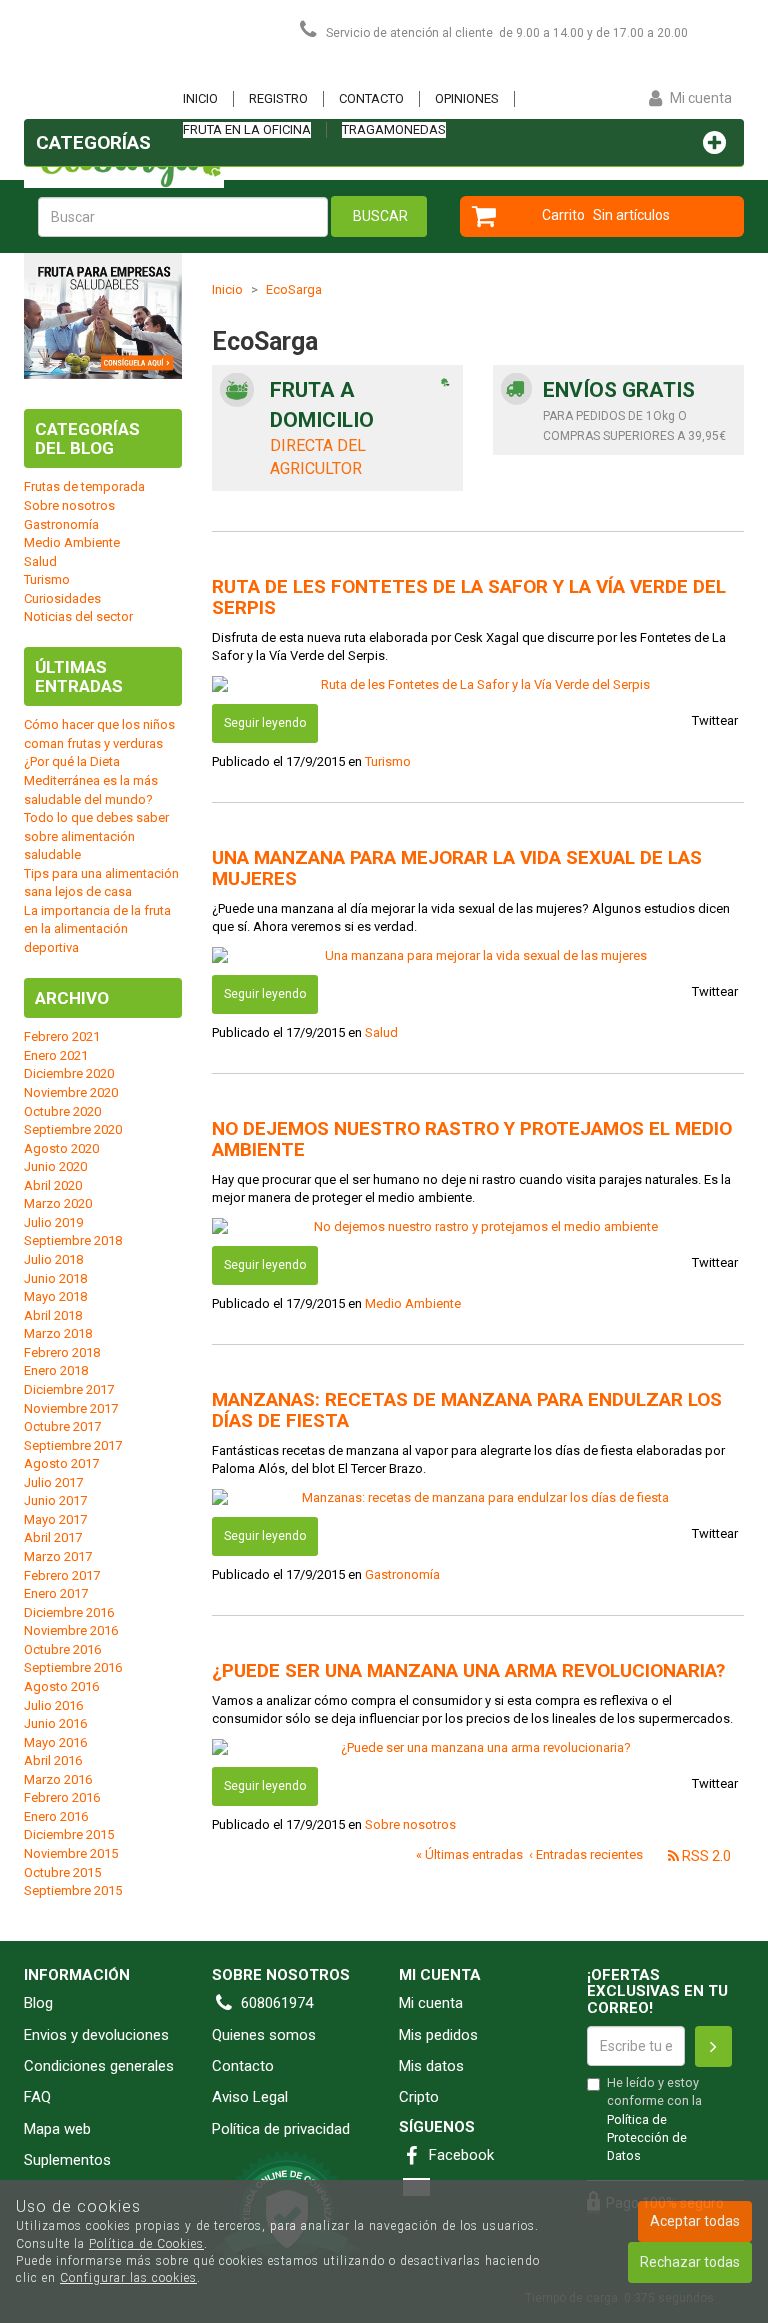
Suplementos (67, 2160)
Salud (381, 1032)
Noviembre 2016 (71, 1630)
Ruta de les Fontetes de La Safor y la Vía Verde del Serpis (469, 597)
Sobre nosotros (410, 1824)
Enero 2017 (56, 1593)
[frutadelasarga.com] (124, 65)
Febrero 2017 (62, 1575)
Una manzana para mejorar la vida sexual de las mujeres (457, 868)
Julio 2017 (53, 1482)
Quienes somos (264, 2035)
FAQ (37, 2097)
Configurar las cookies (128, 2278)
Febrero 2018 (62, 1352)
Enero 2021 (56, 1055)
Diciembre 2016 (69, 1612)
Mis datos (431, 2066)
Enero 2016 (56, 1816)
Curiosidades (62, 598)
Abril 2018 (53, 1315)
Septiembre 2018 (73, 1240)
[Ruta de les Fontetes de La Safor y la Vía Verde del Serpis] (478, 685)
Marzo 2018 (58, 1333)
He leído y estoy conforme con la (654, 2119)
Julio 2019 (53, 1222)
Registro (278, 98)
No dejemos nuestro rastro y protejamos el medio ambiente (472, 1139)
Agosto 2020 (61, 1148)
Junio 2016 (55, 1723)
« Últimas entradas (469, 1854)
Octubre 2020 (62, 1111)
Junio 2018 (55, 1278)
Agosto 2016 (61, 1686)
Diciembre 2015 (69, 1834)
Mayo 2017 (55, 1519)
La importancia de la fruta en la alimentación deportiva (97, 929)
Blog (38, 2003)
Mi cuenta (431, 2003)
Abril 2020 (53, 1185)
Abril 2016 (53, 1760)
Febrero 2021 (62, 1036)
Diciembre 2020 (69, 1073)
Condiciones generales (99, 2066)
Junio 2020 (55, 1166)
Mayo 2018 (55, 1296)
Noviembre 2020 (71, 1092)
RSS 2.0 (705, 1856)
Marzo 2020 (58, 1203)
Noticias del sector (78, 616)
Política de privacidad (281, 2129)
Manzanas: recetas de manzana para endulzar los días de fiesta (467, 1410)
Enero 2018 (56, 1370)
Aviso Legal (250, 2097)
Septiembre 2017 (73, 1445)
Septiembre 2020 (73, 1129)
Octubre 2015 (62, 1872)
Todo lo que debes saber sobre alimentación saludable (96, 836)
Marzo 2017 (58, 1556)
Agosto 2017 (61, 1463)
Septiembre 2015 (73, 1890)
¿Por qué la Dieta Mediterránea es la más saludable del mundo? (91, 780)
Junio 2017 (55, 1500)
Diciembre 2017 (69, 1389)
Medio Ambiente (413, 1303)
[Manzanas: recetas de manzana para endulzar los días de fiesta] (478, 1498)
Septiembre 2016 (73, 1667)
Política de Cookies (146, 2244)
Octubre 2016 (62, 1649)
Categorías (93, 142)
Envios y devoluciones (96, 2035)
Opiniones (467, 98)
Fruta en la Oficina (247, 129)
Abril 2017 (53, 1537)
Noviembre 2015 (71, 1853)
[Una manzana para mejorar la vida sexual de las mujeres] (478, 956)
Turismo (388, 761)
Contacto (371, 98)
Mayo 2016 (55, 1742)
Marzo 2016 (58, 1779)
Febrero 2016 (62, 1797)
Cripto (419, 2097)
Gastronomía (402, 1574)
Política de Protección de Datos (647, 2137)
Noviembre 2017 (71, 1408)
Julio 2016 (53, 1705)
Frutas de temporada (84, 486)
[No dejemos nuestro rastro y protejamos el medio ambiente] (478, 1227)
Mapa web (57, 2129)
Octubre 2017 (62, 1426)
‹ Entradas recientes (586, 1854)
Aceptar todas (695, 2221)
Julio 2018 (53, 1259)
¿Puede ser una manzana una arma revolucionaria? (468, 1670)
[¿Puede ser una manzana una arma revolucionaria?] (478, 1748)
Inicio (200, 98)
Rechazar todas (690, 2262)
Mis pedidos (438, 2035)
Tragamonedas (394, 129)
